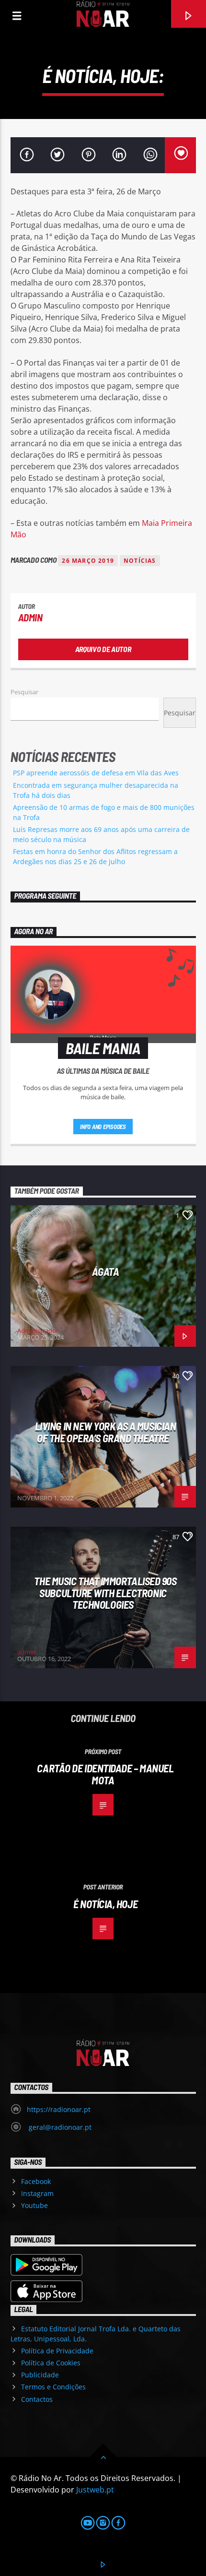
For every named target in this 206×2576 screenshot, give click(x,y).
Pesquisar (24, 692)
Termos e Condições (53, 2387)
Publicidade (40, 2375)
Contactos (37, 2399)
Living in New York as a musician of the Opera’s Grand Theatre (106, 1432)
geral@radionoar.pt (59, 2127)
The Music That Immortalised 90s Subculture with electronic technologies (105, 1593)
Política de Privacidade (57, 2351)
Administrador (38, 1330)
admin (30, 617)
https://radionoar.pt (59, 2109)
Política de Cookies (51, 2363)
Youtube (34, 2205)
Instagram (37, 2193)
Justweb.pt (95, 2490)
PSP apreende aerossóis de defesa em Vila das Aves (96, 773)
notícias (140, 561)
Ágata (106, 1271)
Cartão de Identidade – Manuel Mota (105, 1774)
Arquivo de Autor (103, 649)
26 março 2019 (88, 561)
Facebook (36, 2181)
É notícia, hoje (105, 1904)
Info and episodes (103, 1127)
